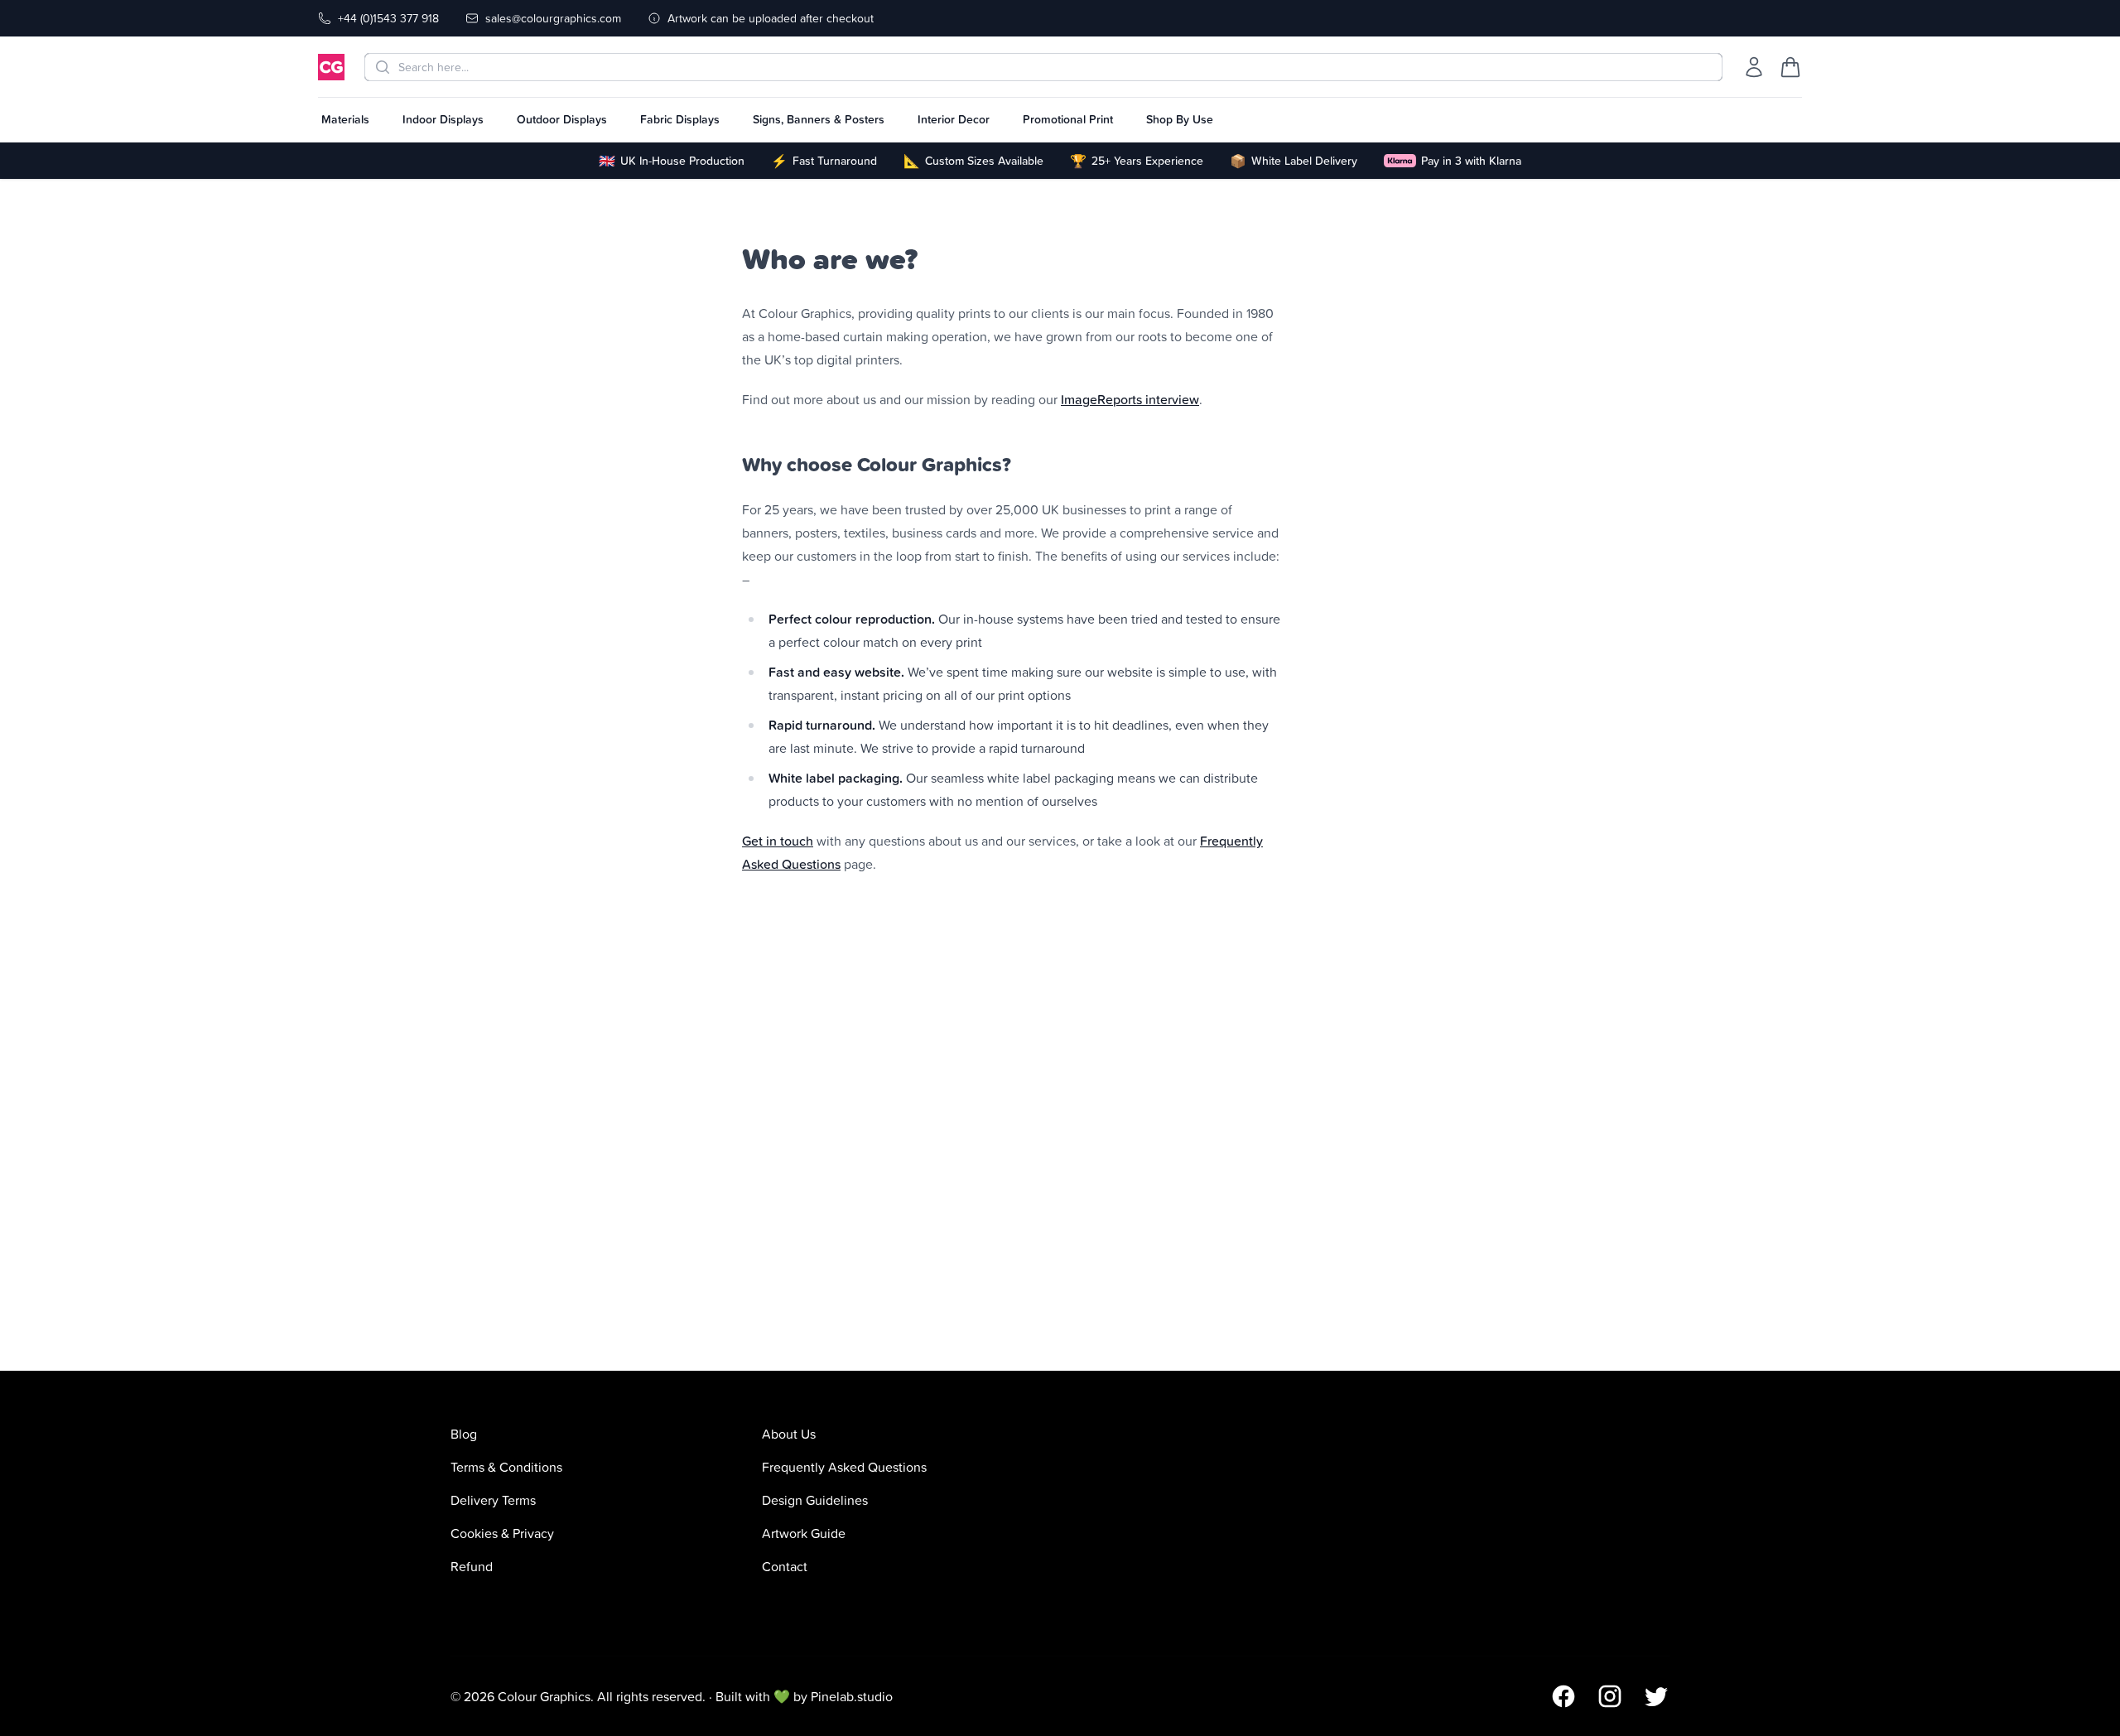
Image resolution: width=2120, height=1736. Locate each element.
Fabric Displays (680, 119)
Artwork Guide (804, 1533)
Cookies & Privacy (502, 1533)
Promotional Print (1068, 119)
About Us (789, 1434)
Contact (785, 1566)
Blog (464, 1434)
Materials (345, 119)
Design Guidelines (815, 1500)
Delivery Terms (493, 1500)
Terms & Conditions (506, 1467)
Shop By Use (1180, 119)
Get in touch (778, 841)
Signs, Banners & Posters (819, 119)
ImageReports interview (1130, 399)
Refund (472, 1566)
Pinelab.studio (852, 1696)
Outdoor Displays (562, 119)
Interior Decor (954, 119)
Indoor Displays (443, 119)
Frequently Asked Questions (844, 1467)
